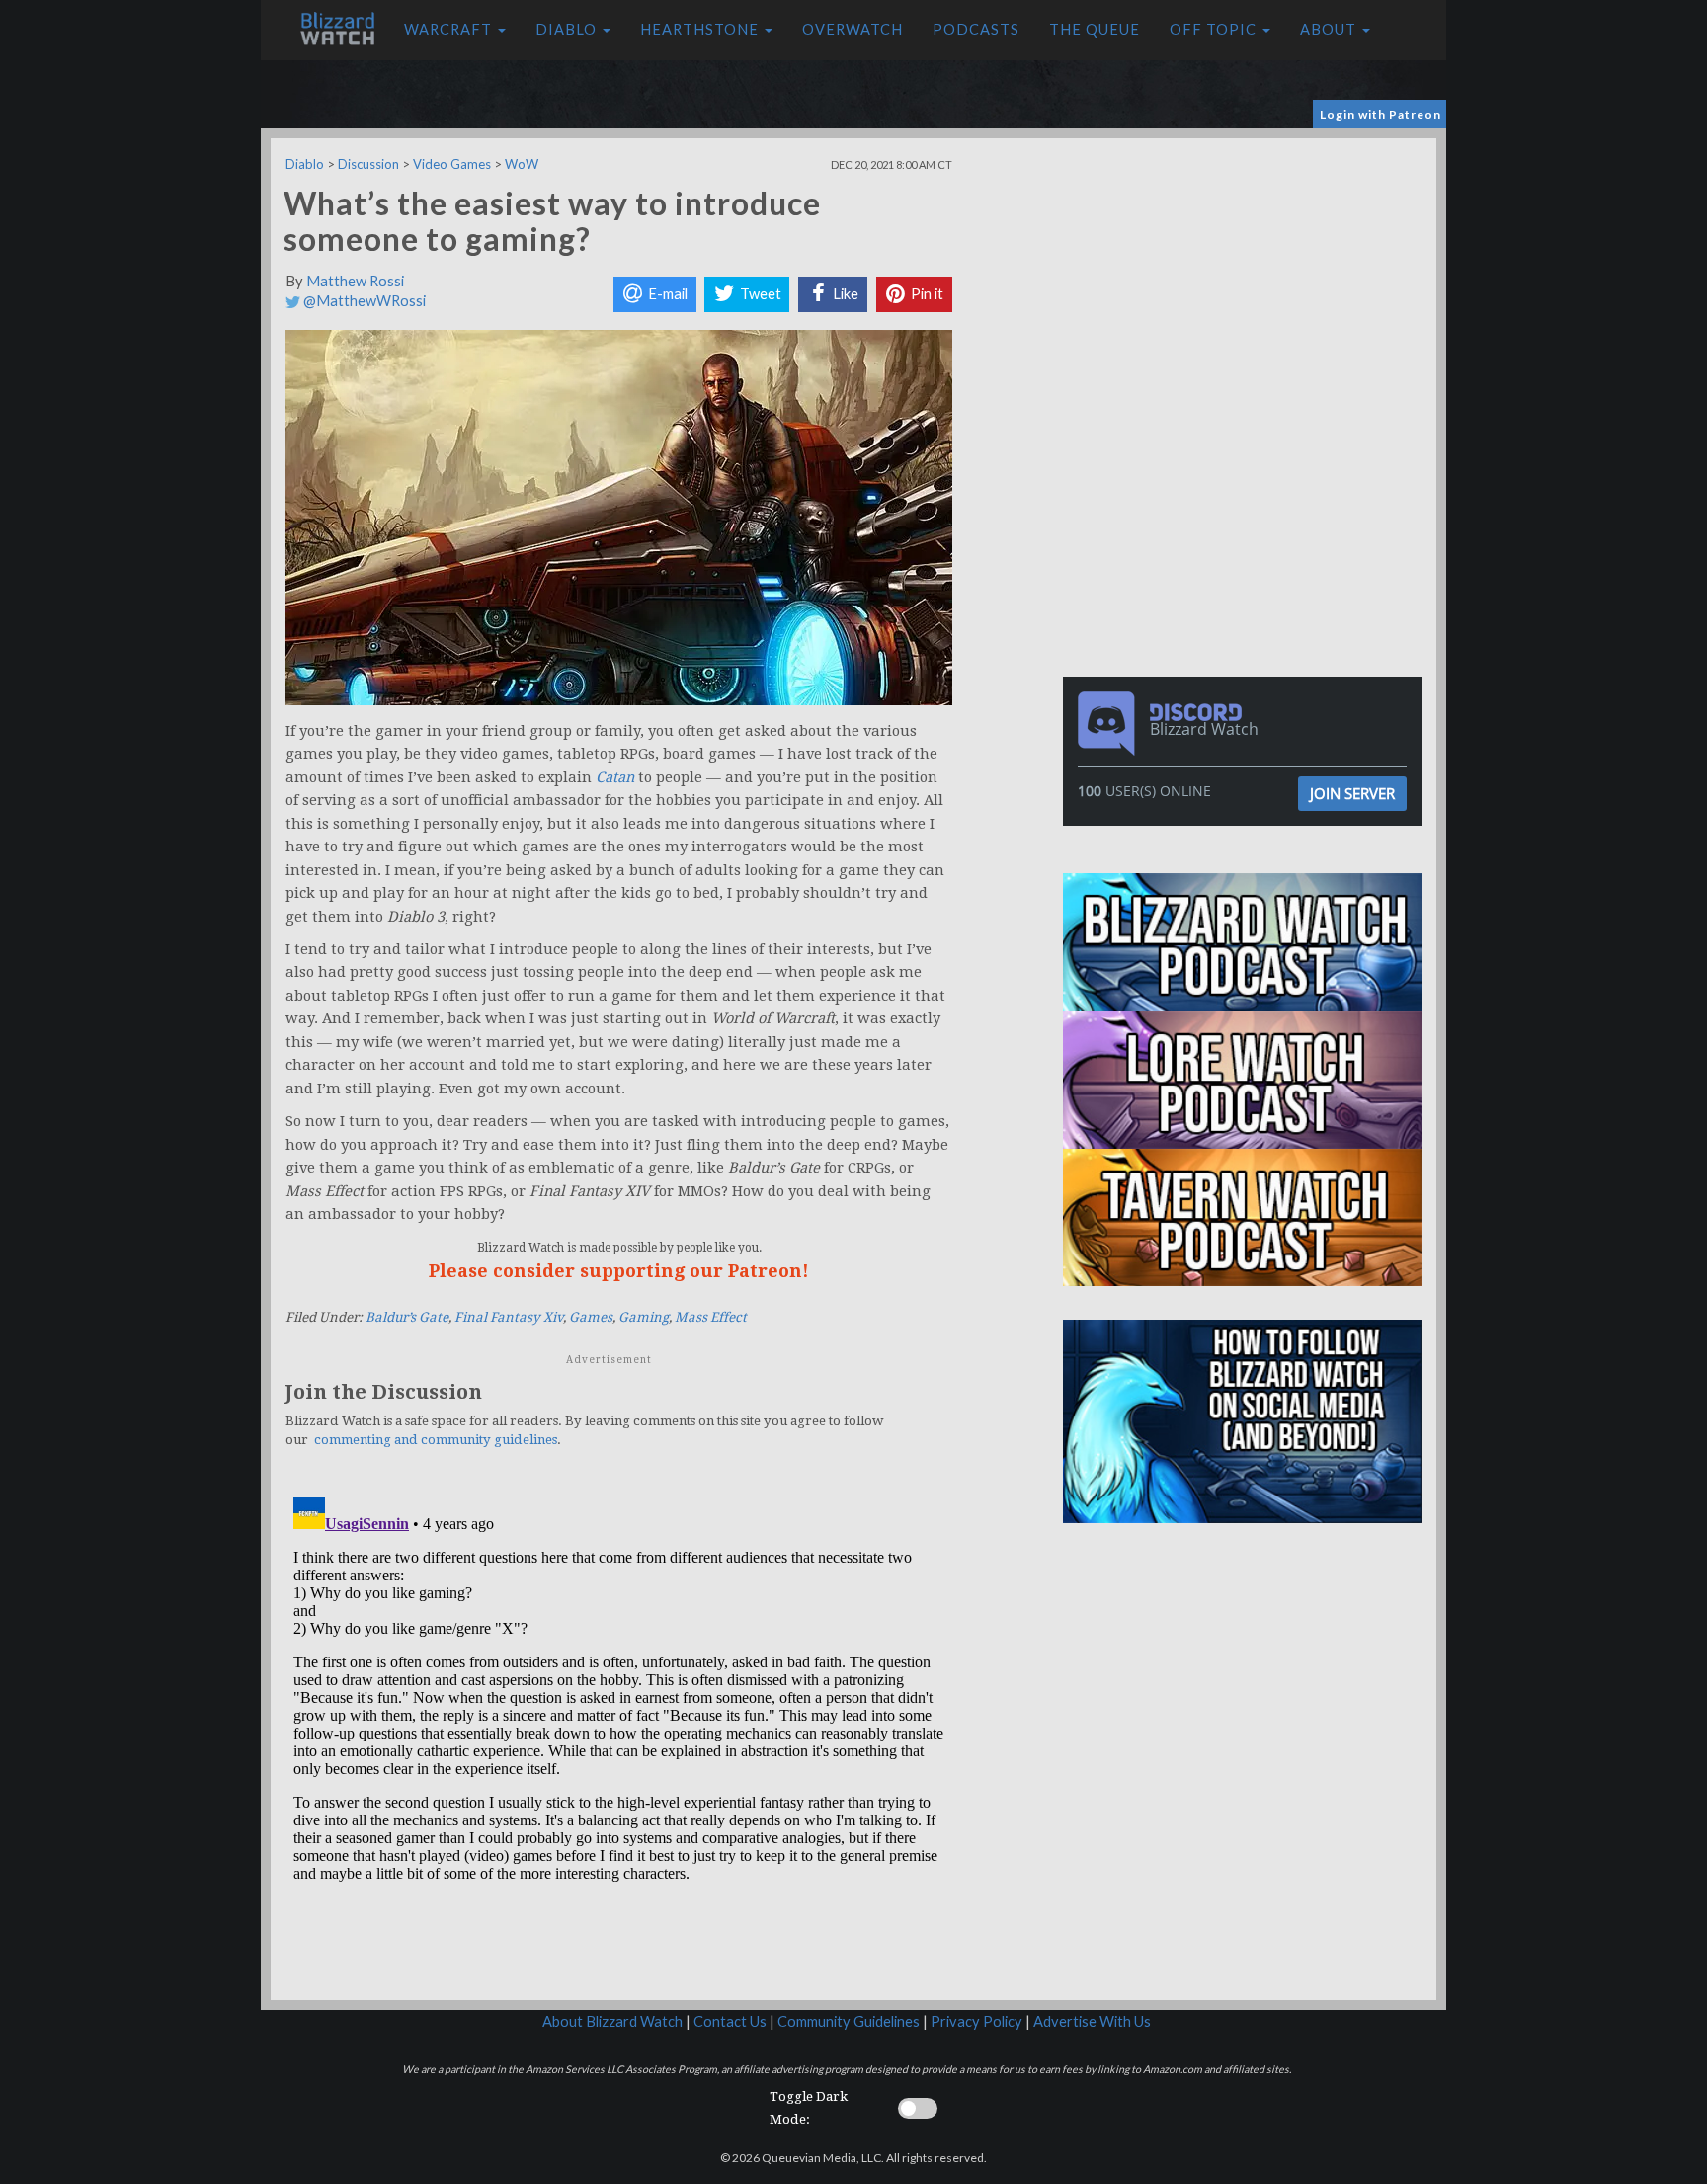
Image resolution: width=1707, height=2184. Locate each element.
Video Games (452, 164)
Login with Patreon (1381, 114)
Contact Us (730, 2022)
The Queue (1095, 29)
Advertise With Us (1092, 2022)
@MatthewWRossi (363, 301)
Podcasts (976, 29)
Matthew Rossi (355, 281)
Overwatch (853, 29)
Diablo (568, 29)
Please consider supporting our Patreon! (619, 1271)
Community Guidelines (849, 2022)
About (1330, 29)
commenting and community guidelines (436, 1440)
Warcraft (450, 29)
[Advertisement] (1247, 277)
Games (591, 1317)
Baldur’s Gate (407, 1317)
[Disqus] (619, 1737)
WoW (522, 164)
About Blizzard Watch (612, 2022)
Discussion (368, 164)
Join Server (1352, 793)
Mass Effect (711, 1317)
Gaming (644, 1317)
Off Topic (1215, 29)
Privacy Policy (976, 2022)
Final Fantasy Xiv (509, 1317)
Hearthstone (701, 29)
